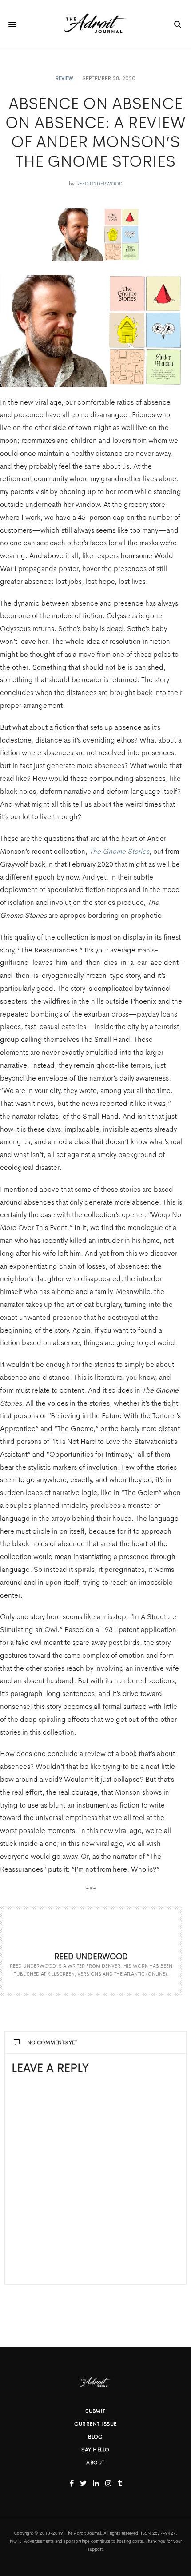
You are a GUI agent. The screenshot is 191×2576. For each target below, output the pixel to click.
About (95, 2463)
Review (64, 78)
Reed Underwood (99, 184)
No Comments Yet (52, 2042)
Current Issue (95, 2424)
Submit (95, 2411)
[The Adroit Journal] (95, 24)
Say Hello (95, 2450)
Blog (95, 2437)
